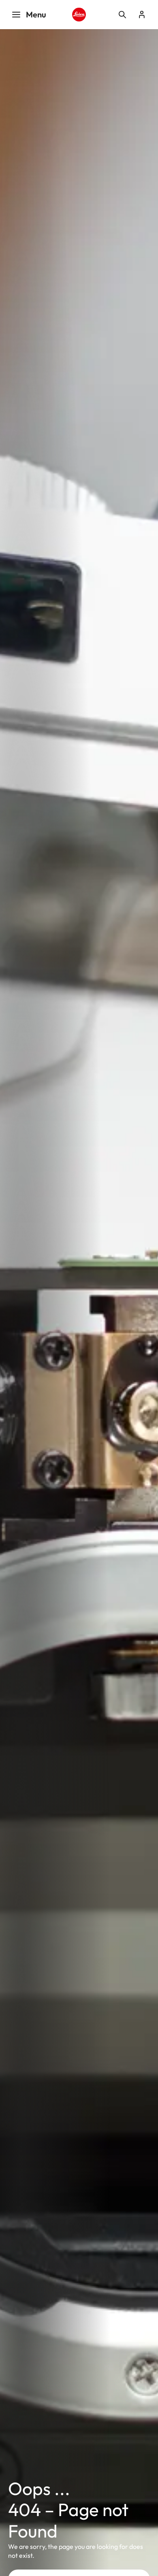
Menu (36, 14)
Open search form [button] (122, 15)
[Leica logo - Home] (79, 15)
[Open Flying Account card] (142, 15)
